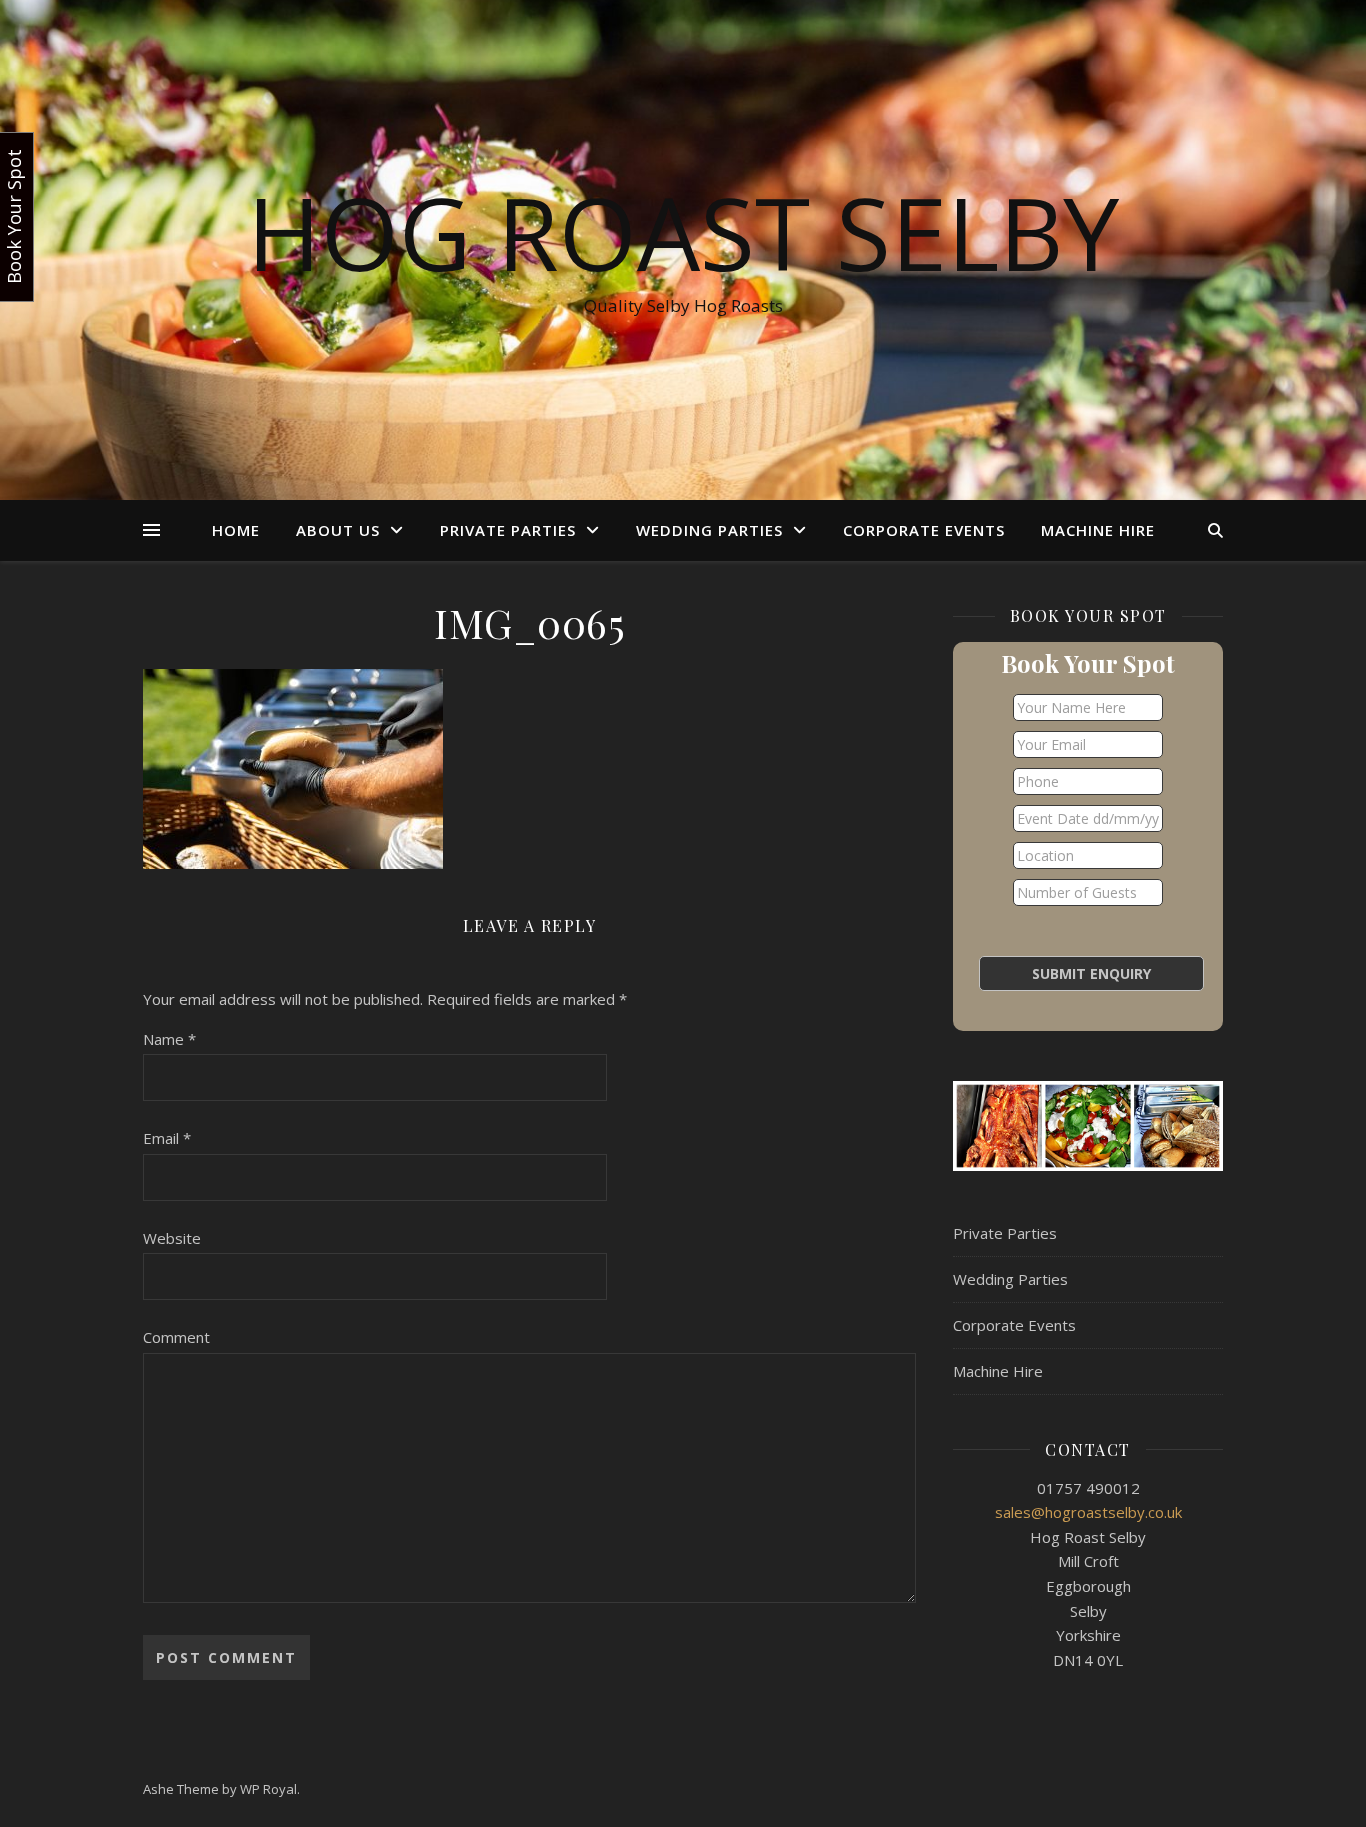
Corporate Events (924, 530)
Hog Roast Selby (683, 232)
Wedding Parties (709, 530)
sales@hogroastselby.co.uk (1088, 1512)
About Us (338, 530)
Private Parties (508, 530)
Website (172, 1238)
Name (169, 1039)
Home (236, 530)
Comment (176, 1337)
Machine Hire (1098, 530)
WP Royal (268, 1789)
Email (167, 1138)
